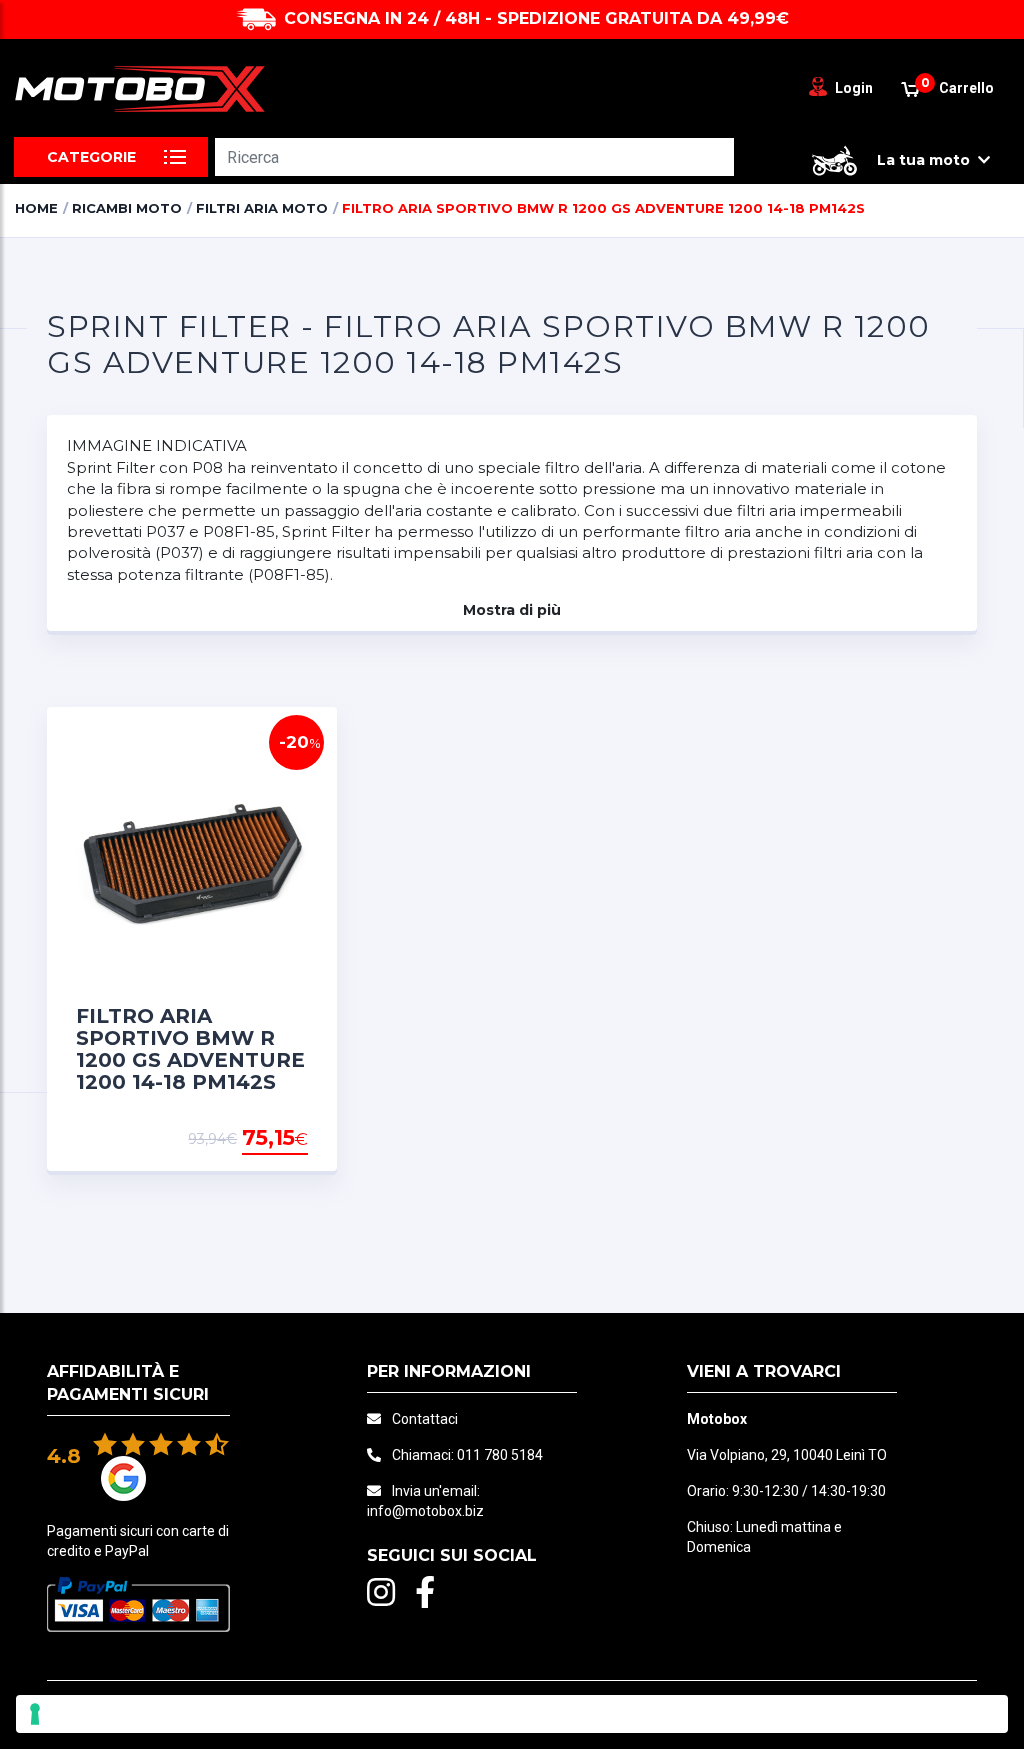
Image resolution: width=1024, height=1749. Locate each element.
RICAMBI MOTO (127, 208)
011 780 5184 (500, 1455)
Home (36, 208)
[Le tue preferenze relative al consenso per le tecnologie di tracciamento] (512, 1714)
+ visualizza (257, 1139)
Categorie (91, 157)
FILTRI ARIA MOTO (262, 208)
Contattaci (425, 1419)
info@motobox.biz (425, 1511)
